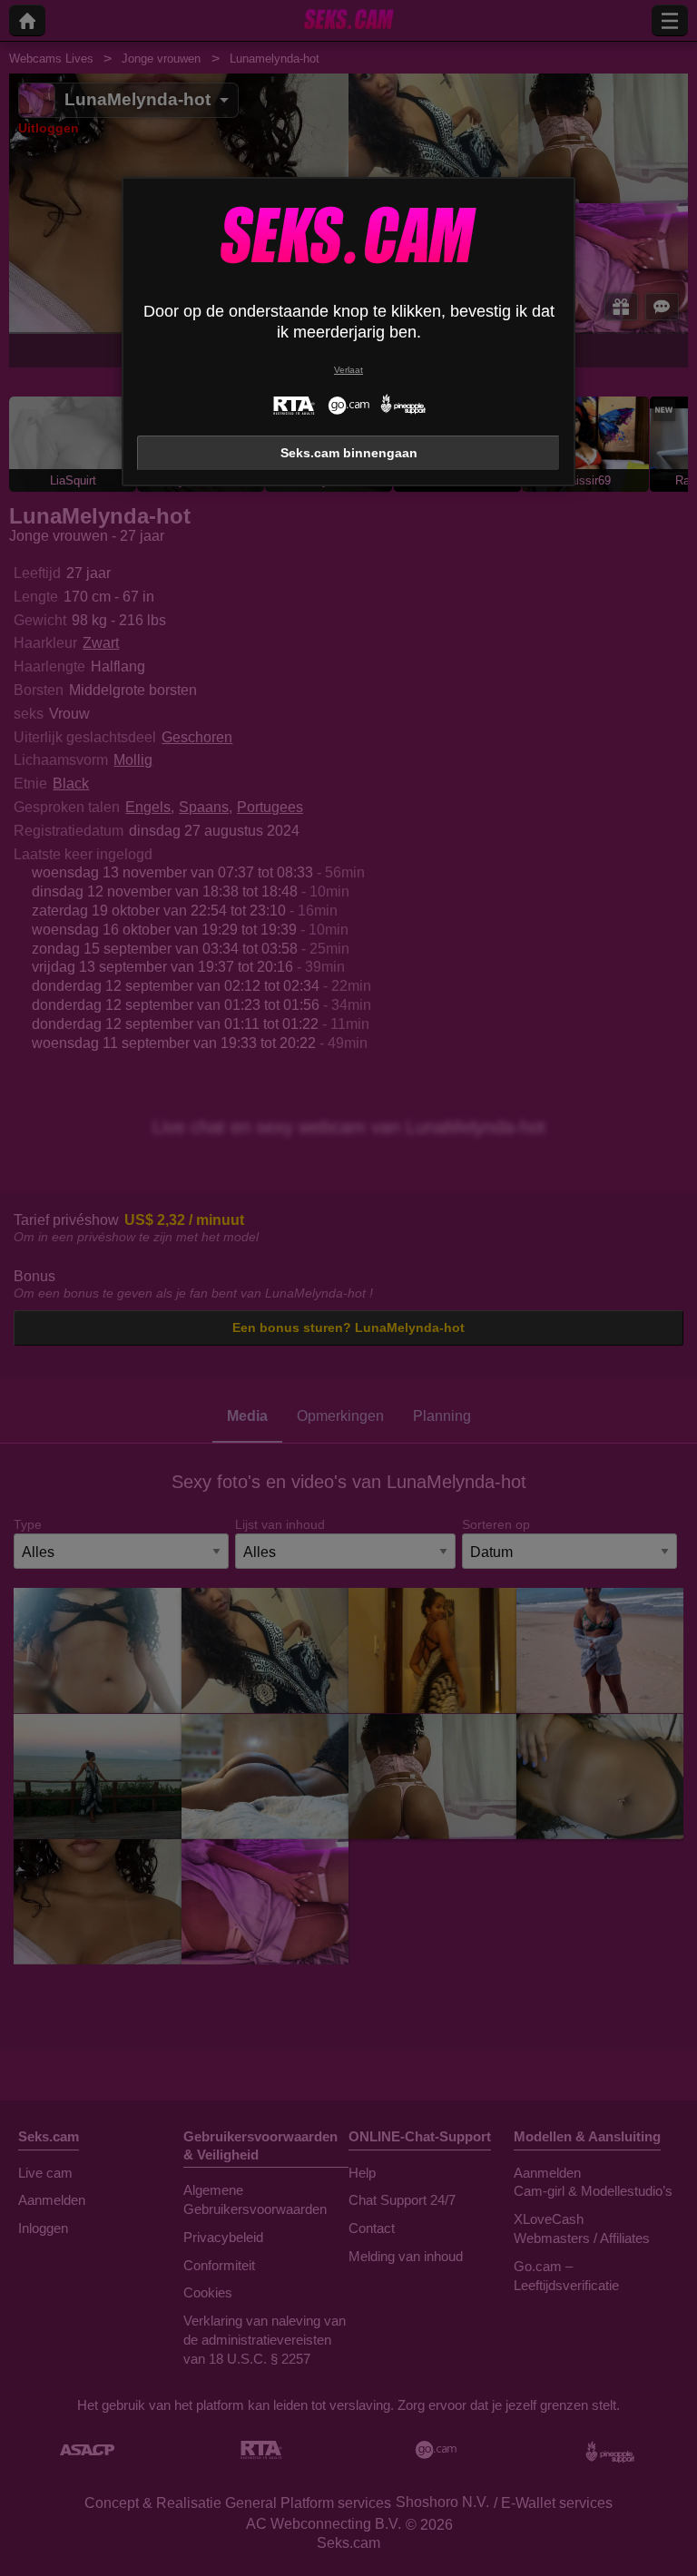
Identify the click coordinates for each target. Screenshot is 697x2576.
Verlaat (348, 370)
